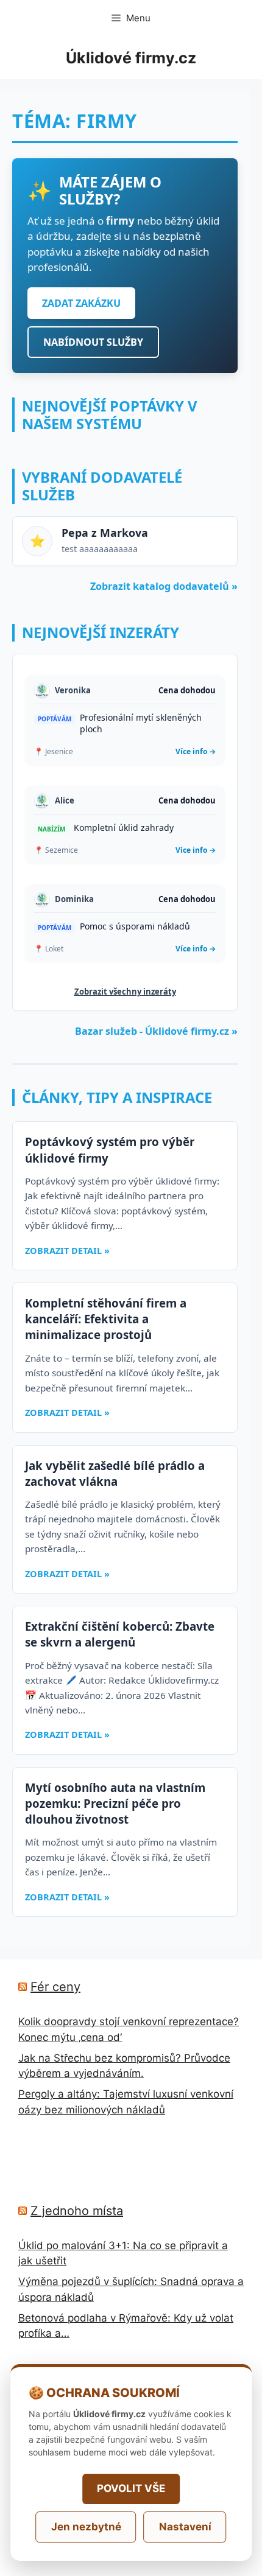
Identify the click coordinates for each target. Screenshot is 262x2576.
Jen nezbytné (86, 2527)
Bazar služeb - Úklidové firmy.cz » (156, 1031)
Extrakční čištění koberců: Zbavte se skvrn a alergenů (120, 1634)
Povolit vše (131, 2488)
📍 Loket (49, 949)
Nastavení (185, 2527)
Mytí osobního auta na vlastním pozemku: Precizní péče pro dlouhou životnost (115, 1803)
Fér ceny (55, 1987)
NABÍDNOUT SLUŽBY (93, 342)
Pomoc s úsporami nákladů (135, 926)
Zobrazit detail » (67, 1251)
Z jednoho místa (77, 2211)
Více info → (196, 751)
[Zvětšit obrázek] (42, 691)
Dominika (74, 899)
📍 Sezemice (56, 850)
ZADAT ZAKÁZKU (81, 303)
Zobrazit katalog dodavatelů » (164, 586)
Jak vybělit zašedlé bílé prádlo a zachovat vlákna (115, 1473)
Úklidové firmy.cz (131, 58)
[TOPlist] (45, 2169)
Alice (65, 800)
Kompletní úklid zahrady (124, 828)
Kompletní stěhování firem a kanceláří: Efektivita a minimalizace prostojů (106, 1319)
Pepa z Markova (105, 533)
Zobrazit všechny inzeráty (125, 992)
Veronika (73, 690)
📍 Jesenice (54, 751)
